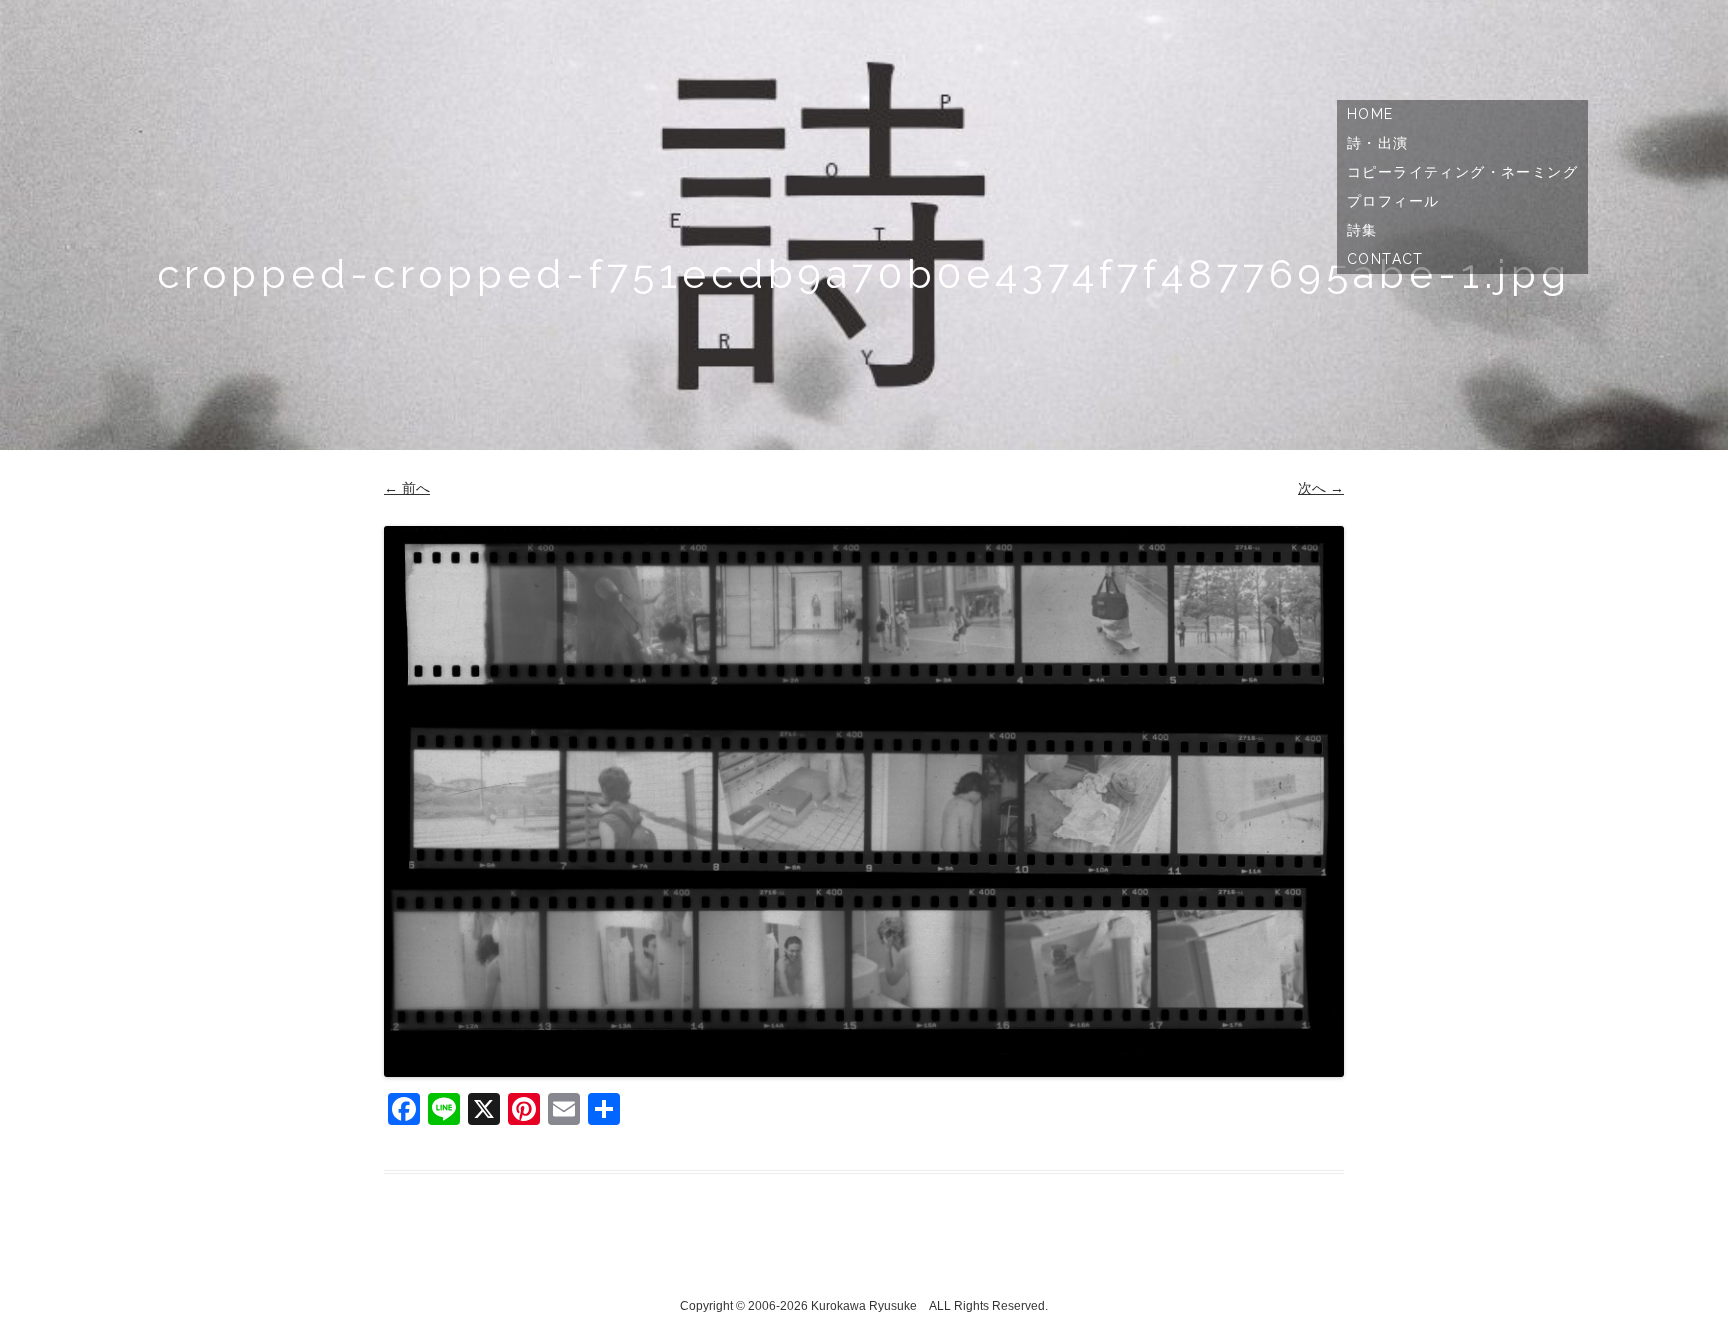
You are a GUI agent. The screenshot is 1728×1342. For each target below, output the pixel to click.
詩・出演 (1378, 143)
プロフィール (1393, 201)
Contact (1385, 259)
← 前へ (407, 488)
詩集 (1362, 230)
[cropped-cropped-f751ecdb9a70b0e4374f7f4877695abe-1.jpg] (864, 801)
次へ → (1321, 488)
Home (1370, 114)
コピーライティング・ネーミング (1462, 172)
